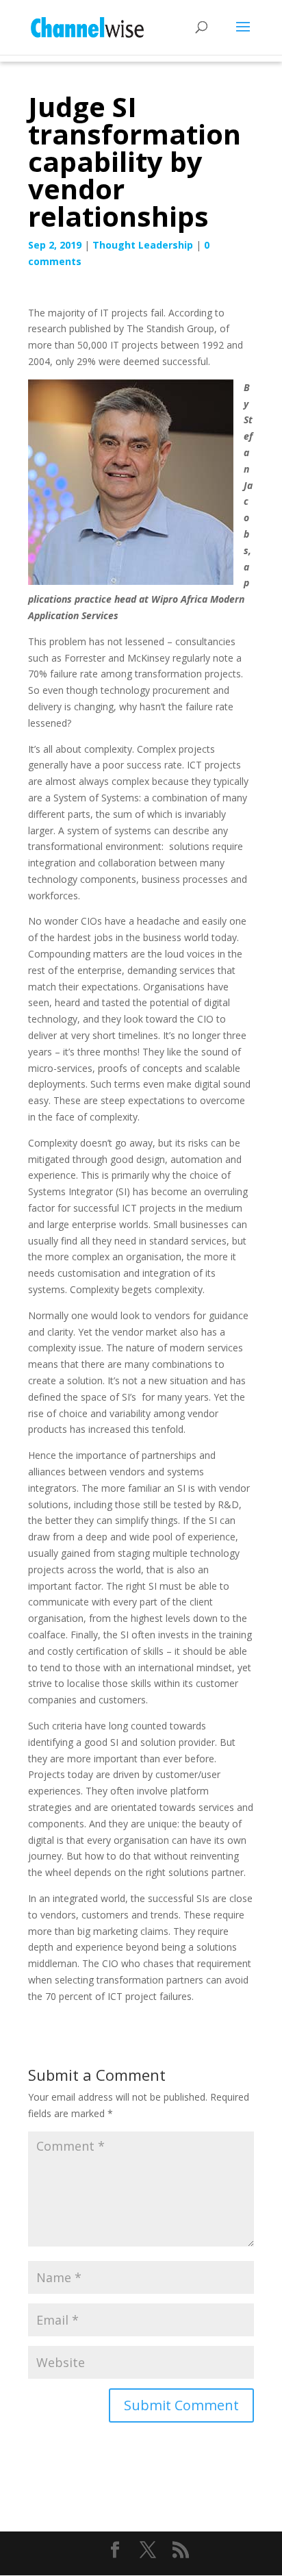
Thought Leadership (143, 245)
